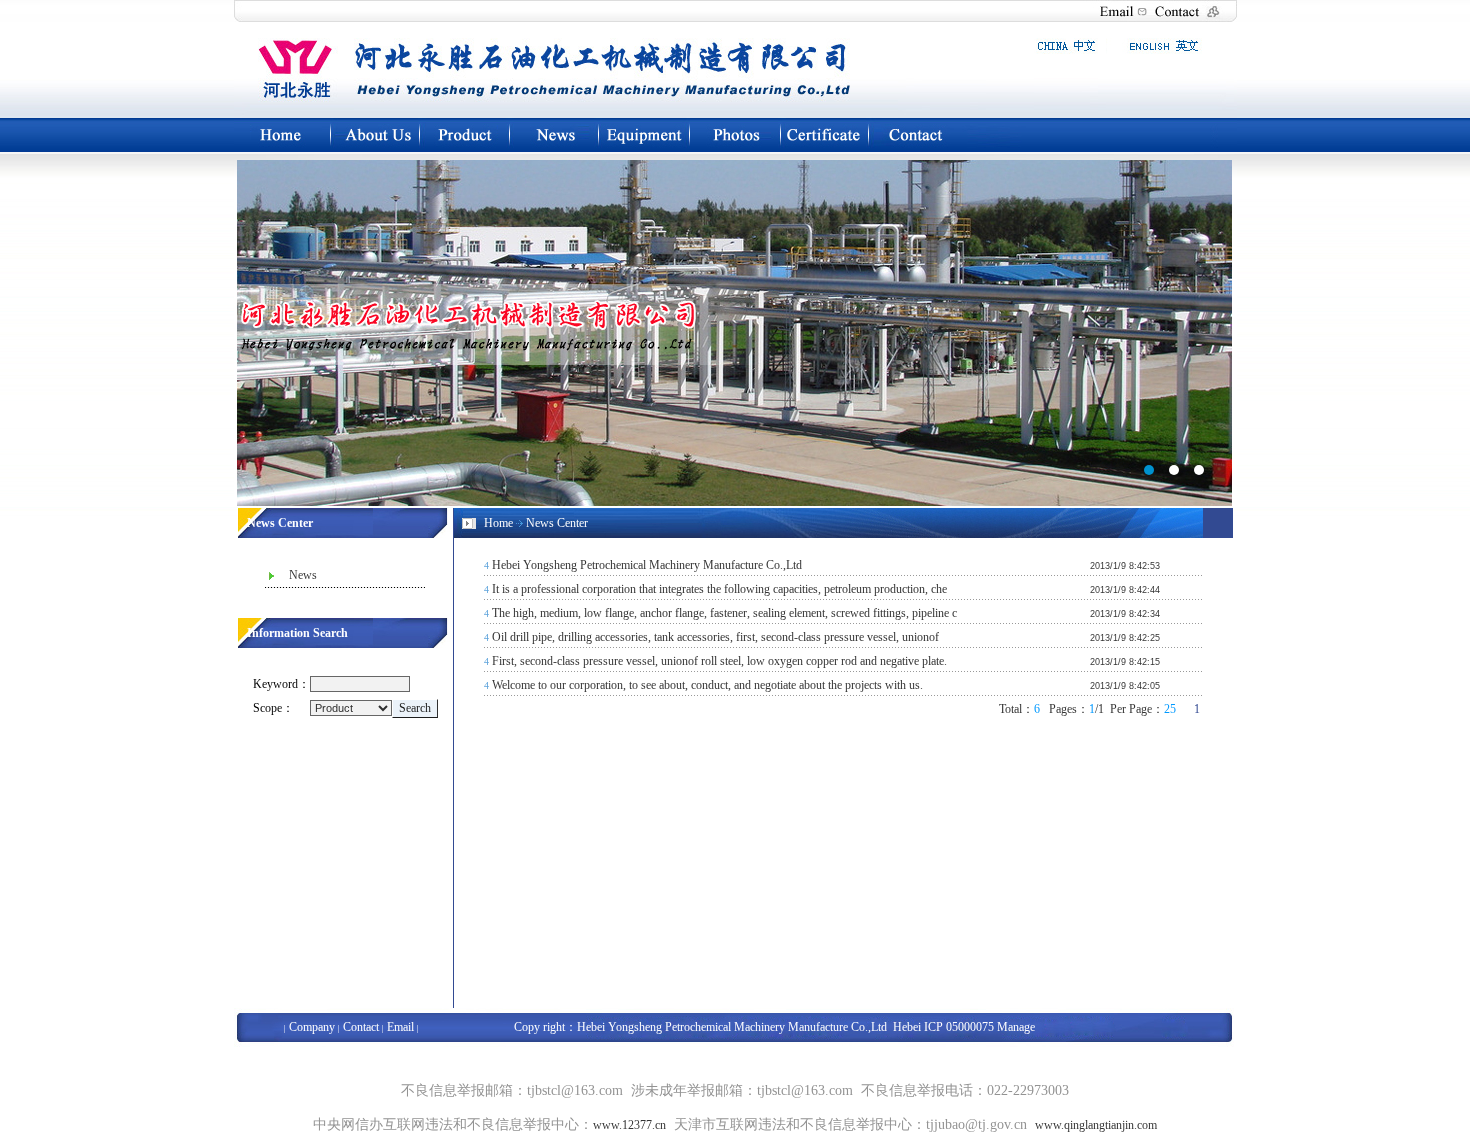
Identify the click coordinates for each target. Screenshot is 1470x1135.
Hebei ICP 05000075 (942, 1027)
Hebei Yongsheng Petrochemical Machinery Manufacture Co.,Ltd (647, 565)
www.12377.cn (629, 1125)
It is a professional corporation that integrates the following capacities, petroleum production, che (719, 589)
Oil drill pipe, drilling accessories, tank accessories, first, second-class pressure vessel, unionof (715, 637)
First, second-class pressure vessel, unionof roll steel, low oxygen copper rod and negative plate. (719, 661)
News (303, 575)
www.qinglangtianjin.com (1096, 1125)
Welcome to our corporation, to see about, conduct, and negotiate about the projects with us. (707, 685)
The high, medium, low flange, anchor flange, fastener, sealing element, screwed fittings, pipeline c (724, 613)
